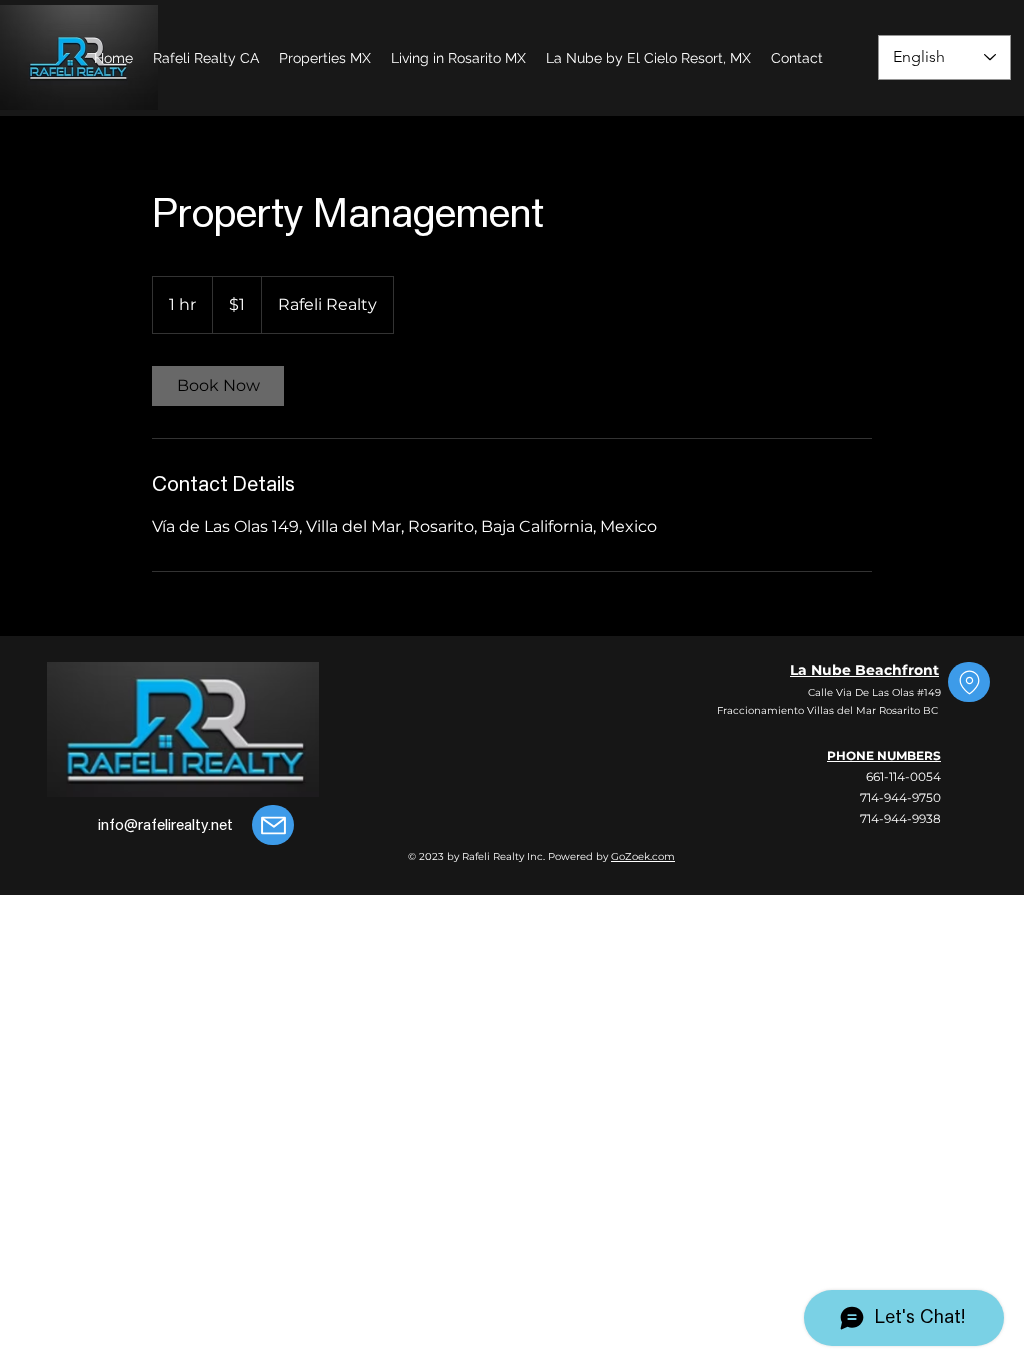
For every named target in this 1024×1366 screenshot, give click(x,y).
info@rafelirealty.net (165, 825)
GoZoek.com (643, 856)
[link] (218, 386)
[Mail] (273, 825)
